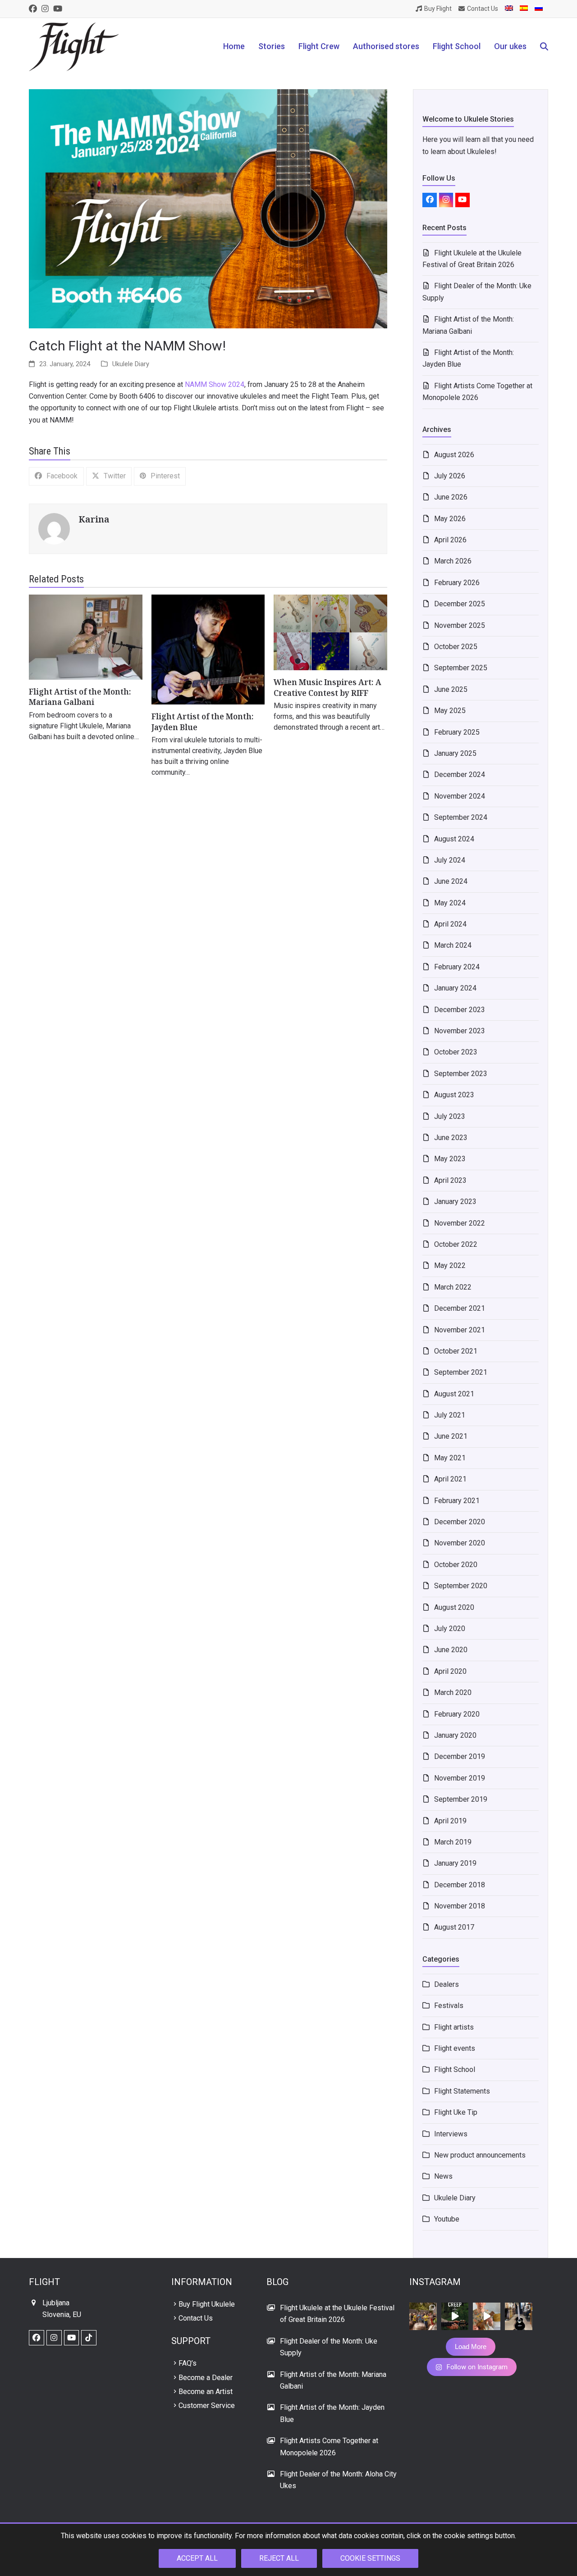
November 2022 (460, 1223)
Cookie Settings (370, 2558)
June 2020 (451, 1650)
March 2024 (453, 945)
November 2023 (460, 1031)
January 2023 (455, 1202)
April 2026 (450, 540)
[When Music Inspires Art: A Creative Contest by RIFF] (330, 632)
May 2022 (450, 1265)
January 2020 (455, 1735)
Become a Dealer (206, 2378)
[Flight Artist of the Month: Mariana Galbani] (86, 637)
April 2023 (450, 1180)
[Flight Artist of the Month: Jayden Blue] (208, 649)
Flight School (455, 2069)
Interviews (451, 2134)
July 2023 (450, 1116)
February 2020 (457, 1714)
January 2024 (455, 988)
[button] (544, 47)
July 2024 (450, 860)
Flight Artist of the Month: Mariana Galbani (80, 697)
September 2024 (461, 817)
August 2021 (454, 1394)
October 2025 (456, 647)
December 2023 (460, 1010)
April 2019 (450, 1821)
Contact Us (196, 2318)
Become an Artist (206, 2392)
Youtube (447, 2219)
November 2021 (460, 1330)
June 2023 (451, 1138)
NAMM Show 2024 (215, 384)
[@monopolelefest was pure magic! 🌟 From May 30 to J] (423, 2316)
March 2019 (453, 1842)
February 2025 (457, 732)
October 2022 (456, 1244)
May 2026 (450, 519)
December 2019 (460, 1756)
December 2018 (460, 1885)
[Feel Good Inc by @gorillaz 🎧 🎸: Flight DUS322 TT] (487, 2316)
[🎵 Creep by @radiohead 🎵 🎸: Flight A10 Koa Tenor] (455, 2316)
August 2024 (454, 839)
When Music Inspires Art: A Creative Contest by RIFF (327, 688)
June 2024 (451, 881)
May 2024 (450, 903)
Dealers (446, 1984)
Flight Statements (462, 2091)
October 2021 (456, 1351)
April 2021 (450, 1479)
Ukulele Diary (131, 364)
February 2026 (457, 583)
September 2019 (461, 1799)
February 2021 (457, 1501)
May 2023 (450, 1159)
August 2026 (454, 455)
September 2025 (461, 668)
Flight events (455, 2048)
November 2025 (460, 625)
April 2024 (450, 924)
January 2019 (455, 1863)
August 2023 (454, 1095)
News (443, 2176)
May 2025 (450, 711)
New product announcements (480, 2155)
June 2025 (451, 689)
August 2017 (454, 1927)
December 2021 (460, 1308)
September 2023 (461, 1074)
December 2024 (460, 775)
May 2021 (450, 1458)
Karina (94, 519)
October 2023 (456, 1052)
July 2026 (450, 476)
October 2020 (456, 1565)
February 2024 (457, 967)
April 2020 (450, 1671)
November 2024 (460, 796)
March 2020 (453, 1692)
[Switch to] (509, 9)
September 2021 (461, 1372)
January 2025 (455, 753)
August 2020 (454, 1607)
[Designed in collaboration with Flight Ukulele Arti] (519, 2316)
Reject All (279, 2558)
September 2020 (461, 1586)
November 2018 (460, 1906)
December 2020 (460, 1522)
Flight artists (454, 2027)
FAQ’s (188, 2363)
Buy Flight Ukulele (207, 2304)
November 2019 (460, 1778)
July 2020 (450, 1629)
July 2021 (450, 1415)
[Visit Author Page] (54, 528)
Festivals (449, 2006)
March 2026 (453, 561)
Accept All (197, 2558)
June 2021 (451, 1436)
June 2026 (451, 497)
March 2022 (453, 1287)
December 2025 (460, 604)
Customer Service (207, 2406)
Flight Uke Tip (456, 2112)
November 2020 (460, 1543)
